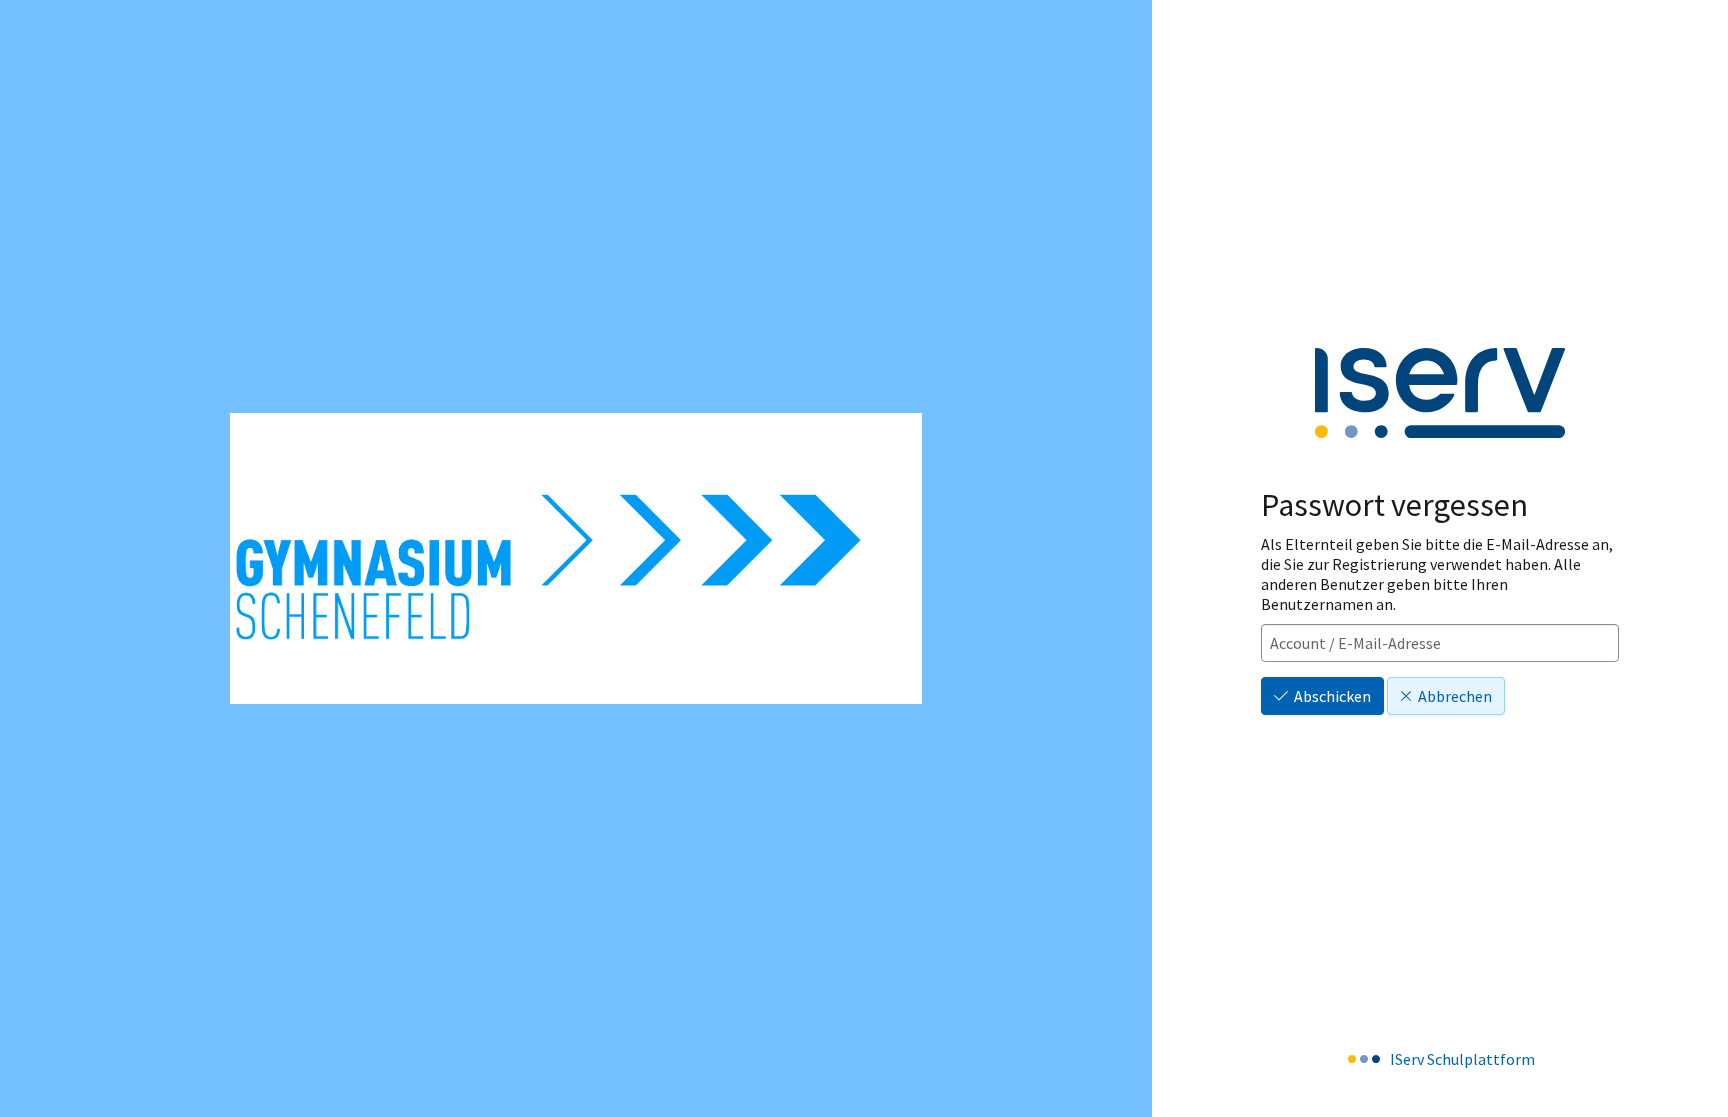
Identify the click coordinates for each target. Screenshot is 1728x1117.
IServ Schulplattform (1462, 1059)
